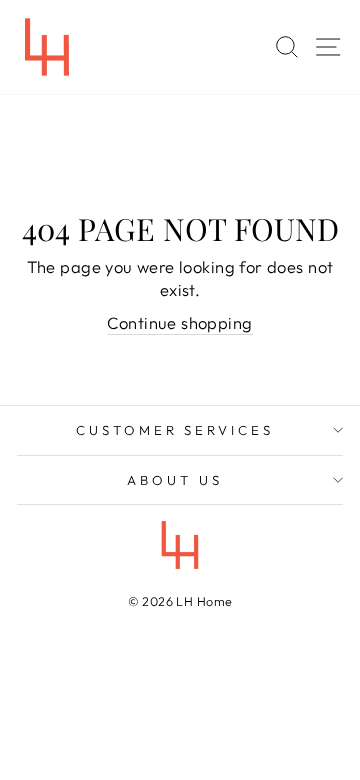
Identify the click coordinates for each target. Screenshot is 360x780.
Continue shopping (179, 322)
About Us (175, 480)
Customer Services (175, 430)
